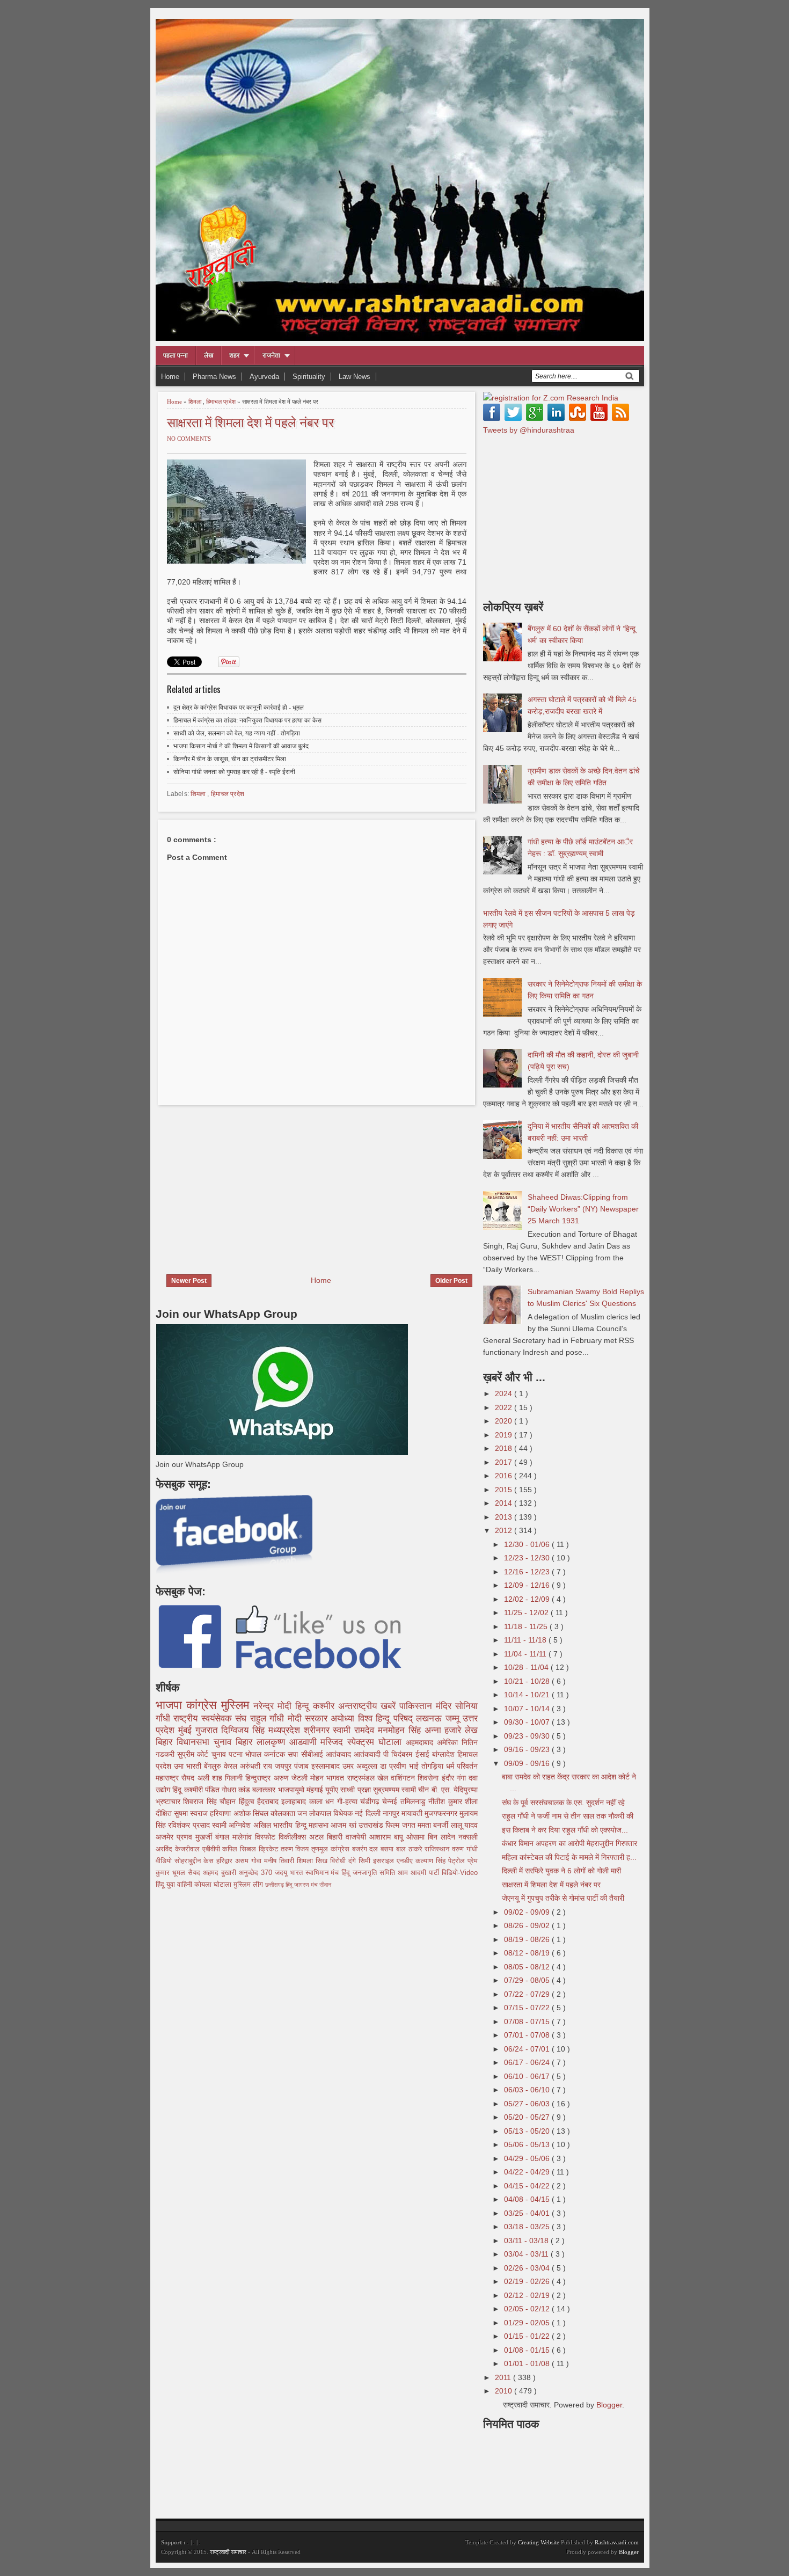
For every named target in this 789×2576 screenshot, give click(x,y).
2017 (505, 1462)
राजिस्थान (438, 1849)
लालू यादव (464, 1825)
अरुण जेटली (292, 1778)
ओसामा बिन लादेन (432, 1837)
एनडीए (406, 1861)
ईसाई (424, 1754)
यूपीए (333, 1790)
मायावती (413, 1813)
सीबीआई (313, 1754)
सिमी (366, 1861)
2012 (505, 1530)
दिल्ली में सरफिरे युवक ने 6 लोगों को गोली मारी (561, 1871)
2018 (505, 1448)
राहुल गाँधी (269, 1718)
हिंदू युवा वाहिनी (175, 1885)
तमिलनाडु (414, 1801)
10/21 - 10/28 (528, 1681)
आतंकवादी (368, 1754)
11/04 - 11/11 (526, 1654)
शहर (234, 355)
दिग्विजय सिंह (245, 1730)
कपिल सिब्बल (240, 1849)
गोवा (258, 1861)
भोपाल (255, 1754)
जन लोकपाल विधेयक (326, 1813)
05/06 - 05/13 (528, 2144)
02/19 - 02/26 (528, 2281)
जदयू (282, 1873)
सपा (294, 1754)
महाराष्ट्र (169, 1778)
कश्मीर (326, 1706)
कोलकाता (284, 1813)
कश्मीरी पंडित (203, 1790)
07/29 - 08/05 (528, 1980)
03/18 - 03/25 (528, 2227)
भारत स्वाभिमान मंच (316, 1873)
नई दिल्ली (368, 1813)
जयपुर (284, 1766)
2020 (505, 1421)
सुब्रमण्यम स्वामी (396, 1790)
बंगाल (224, 1837)
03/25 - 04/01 (528, 2213)
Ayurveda (264, 377)
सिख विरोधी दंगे (337, 1861)
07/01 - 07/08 (528, 2035)
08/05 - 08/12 (528, 1967)
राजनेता (271, 355)
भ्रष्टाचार (169, 1801)
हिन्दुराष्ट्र (259, 1778)
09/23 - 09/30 (528, 1736)
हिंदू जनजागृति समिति (370, 1873)
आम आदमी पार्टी (420, 1873)
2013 (505, 1517)
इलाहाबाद (295, 1801)
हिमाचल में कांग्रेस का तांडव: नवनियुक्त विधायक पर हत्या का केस (247, 720)
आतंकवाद (340, 1754)
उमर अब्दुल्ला (361, 1766)
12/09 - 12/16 (528, 1585)
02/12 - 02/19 (528, 2295)
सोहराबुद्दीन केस (195, 1861)
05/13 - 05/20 (528, 2131)
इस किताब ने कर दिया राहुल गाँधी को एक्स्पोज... (565, 1830)
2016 (505, 1476)
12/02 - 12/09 (528, 1599)
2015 (505, 1490)
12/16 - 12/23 (528, 1572)
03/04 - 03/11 (527, 2254)
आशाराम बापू (388, 1837)
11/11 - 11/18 (526, 1640)
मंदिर (445, 1706)
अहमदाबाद (421, 1742)
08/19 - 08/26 (528, 1939)
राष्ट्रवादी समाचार (228, 2552)
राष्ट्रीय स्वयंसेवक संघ (211, 1718)
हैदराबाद (269, 1801)
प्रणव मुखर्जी (196, 1837)
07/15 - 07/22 (528, 2008)
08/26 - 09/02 (528, 1925)
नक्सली (468, 1837)
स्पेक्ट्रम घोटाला (377, 1742)
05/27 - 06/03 (528, 2104)
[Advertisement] (246, 1183)
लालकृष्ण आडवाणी (289, 1742)
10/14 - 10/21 (528, 1695)
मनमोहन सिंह (401, 1730)
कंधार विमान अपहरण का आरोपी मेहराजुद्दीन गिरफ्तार (569, 1843)
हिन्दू (304, 1706)
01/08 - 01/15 (528, 2350)
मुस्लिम (237, 1705)
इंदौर (449, 1778)
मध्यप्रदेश (286, 1730)
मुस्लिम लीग (249, 1885)
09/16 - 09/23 (528, 1749)
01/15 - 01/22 (528, 2336)
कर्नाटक (276, 1754)
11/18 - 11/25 (527, 1626)
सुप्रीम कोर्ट (194, 1754)
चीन (425, 1790)
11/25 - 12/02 (527, 1612)
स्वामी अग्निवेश (233, 1825)
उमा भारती (189, 1766)
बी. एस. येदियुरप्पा (455, 1790)
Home (170, 377)
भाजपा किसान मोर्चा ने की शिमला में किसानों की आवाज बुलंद (241, 746)
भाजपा (171, 1705)
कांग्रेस (204, 1705)
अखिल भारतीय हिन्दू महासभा (292, 1825)
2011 (504, 2377)
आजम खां (345, 1825)
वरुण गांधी (465, 1849)
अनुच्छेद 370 (257, 1873)
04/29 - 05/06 (528, 2158)
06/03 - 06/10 (528, 2090)
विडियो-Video (460, 1873)
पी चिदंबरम (399, 1754)
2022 (505, 1407)
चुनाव (220, 1754)
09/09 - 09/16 (528, 1763)
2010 (505, 2391)
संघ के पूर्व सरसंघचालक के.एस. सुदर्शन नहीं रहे (563, 1803)
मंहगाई (316, 1790)
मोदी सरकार (309, 1718)
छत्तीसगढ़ (275, 1885)
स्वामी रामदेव (355, 1730)
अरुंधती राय (257, 1766)
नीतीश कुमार (447, 1801)
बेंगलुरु (214, 1766)
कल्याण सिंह (432, 1861)
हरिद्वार (226, 1861)
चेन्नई (391, 1801)
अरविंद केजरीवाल (179, 1849)
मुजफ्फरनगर (442, 1813)
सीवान (325, 1885)
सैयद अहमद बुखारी (213, 1873)
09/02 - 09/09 (528, 1912)
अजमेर (166, 1837)
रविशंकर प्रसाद (190, 1825)
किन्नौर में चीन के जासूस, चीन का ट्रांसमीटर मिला (230, 759)
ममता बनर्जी (434, 1825)
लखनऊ (430, 1718)
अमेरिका (449, 1742)
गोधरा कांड (237, 1790)
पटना (237, 1754)
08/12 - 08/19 (528, 1953)
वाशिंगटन (404, 1778)
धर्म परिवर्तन (462, 1766)
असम (243, 1861)
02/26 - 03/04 (528, 2268)
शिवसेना (429, 1778)
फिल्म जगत (401, 1825)
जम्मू (454, 1718)
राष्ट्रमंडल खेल (369, 1778)
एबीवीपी (213, 1849)
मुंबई (187, 1730)
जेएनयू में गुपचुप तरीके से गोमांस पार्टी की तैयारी (563, 1898)
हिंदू (178, 1790)
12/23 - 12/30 (528, 1558)
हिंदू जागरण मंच (302, 1885)
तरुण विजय (296, 1849)
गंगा (463, 1778)
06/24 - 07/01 (528, 2049)
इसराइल (385, 1861)
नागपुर (392, 1813)
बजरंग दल (367, 1849)
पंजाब (303, 1766)
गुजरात (209, 1730)
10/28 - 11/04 (527, 1667)
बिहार (246, 1742)
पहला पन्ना (176, 355)
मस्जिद (334, 1742)
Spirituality (309, 377)
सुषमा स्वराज (192, 1813)
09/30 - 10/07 (528, 1722)
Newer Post (189, 1281)
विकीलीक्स (294, 1837)
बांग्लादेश (445, 1754)
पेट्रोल (458, 1861)
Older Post (451, 1281)
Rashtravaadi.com (617, 2542)
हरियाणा (221, 1813)
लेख (209, 355)
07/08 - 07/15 (528, 2022)
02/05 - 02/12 (528, 2309)
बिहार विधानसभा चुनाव (196, 1742)
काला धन (323, 1801)
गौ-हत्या (349, 1801)
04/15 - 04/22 (528, 2186)
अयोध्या (344, 1718)
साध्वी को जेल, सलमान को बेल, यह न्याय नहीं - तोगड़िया (237, 733)
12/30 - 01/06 (528, 1544)
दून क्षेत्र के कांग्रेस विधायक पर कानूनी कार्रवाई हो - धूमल (239, 707)
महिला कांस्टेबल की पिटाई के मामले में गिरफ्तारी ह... (569, 1857)
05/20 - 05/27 (528, 2117)
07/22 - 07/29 (528, 1994)
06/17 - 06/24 (528, 2062)
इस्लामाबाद (327, 1766)
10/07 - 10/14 (528, 1709)
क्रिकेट (270, 1849)
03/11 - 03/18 (527, 2241)
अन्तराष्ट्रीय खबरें (369, 1706)
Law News (355, 377)
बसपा (388, 1849)
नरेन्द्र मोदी (274, 1706)
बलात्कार (265, 1790)
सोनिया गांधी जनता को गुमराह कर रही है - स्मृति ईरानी (234, 772)
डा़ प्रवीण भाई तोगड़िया (413, 1766)
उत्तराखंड (372, 1825)
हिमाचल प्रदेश (222, 402)
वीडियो (165, 1861)
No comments (189, 439)
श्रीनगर (319, 1730)
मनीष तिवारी (280, 1861)
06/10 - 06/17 (528, 2076)
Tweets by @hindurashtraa (529, 430)
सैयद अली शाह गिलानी (213, 1778)
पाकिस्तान (418, 1706)
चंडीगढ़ (371, 1801)
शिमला (196, 402)
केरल (232, 1766)
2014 (505, 1503)
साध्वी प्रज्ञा (356, 1790)
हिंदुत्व (248, 1801)
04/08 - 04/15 (528, 2199)
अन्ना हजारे (445, 1730)
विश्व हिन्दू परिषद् (387, 1718)
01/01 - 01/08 (528, 2363)
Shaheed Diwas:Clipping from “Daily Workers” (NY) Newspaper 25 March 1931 (583, 1209)
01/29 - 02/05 (528, 2323)
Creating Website (539, 2542)
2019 (505, 1435)
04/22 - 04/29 (528, 2172)
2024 (505, 1393)
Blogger (609, 2405)
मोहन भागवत (329, 1778)
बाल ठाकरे (411, 1849)
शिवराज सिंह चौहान (211, 1801)
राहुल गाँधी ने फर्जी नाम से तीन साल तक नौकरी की (568, 1816)
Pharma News (214, 377)
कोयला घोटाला (214, 1885)
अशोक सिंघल (252, 1813)
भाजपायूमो (292, 1790)
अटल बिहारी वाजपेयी (339, 1837)
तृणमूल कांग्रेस (332, 1849)
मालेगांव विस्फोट (255, 1837)
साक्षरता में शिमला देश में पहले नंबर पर (250, 422)
